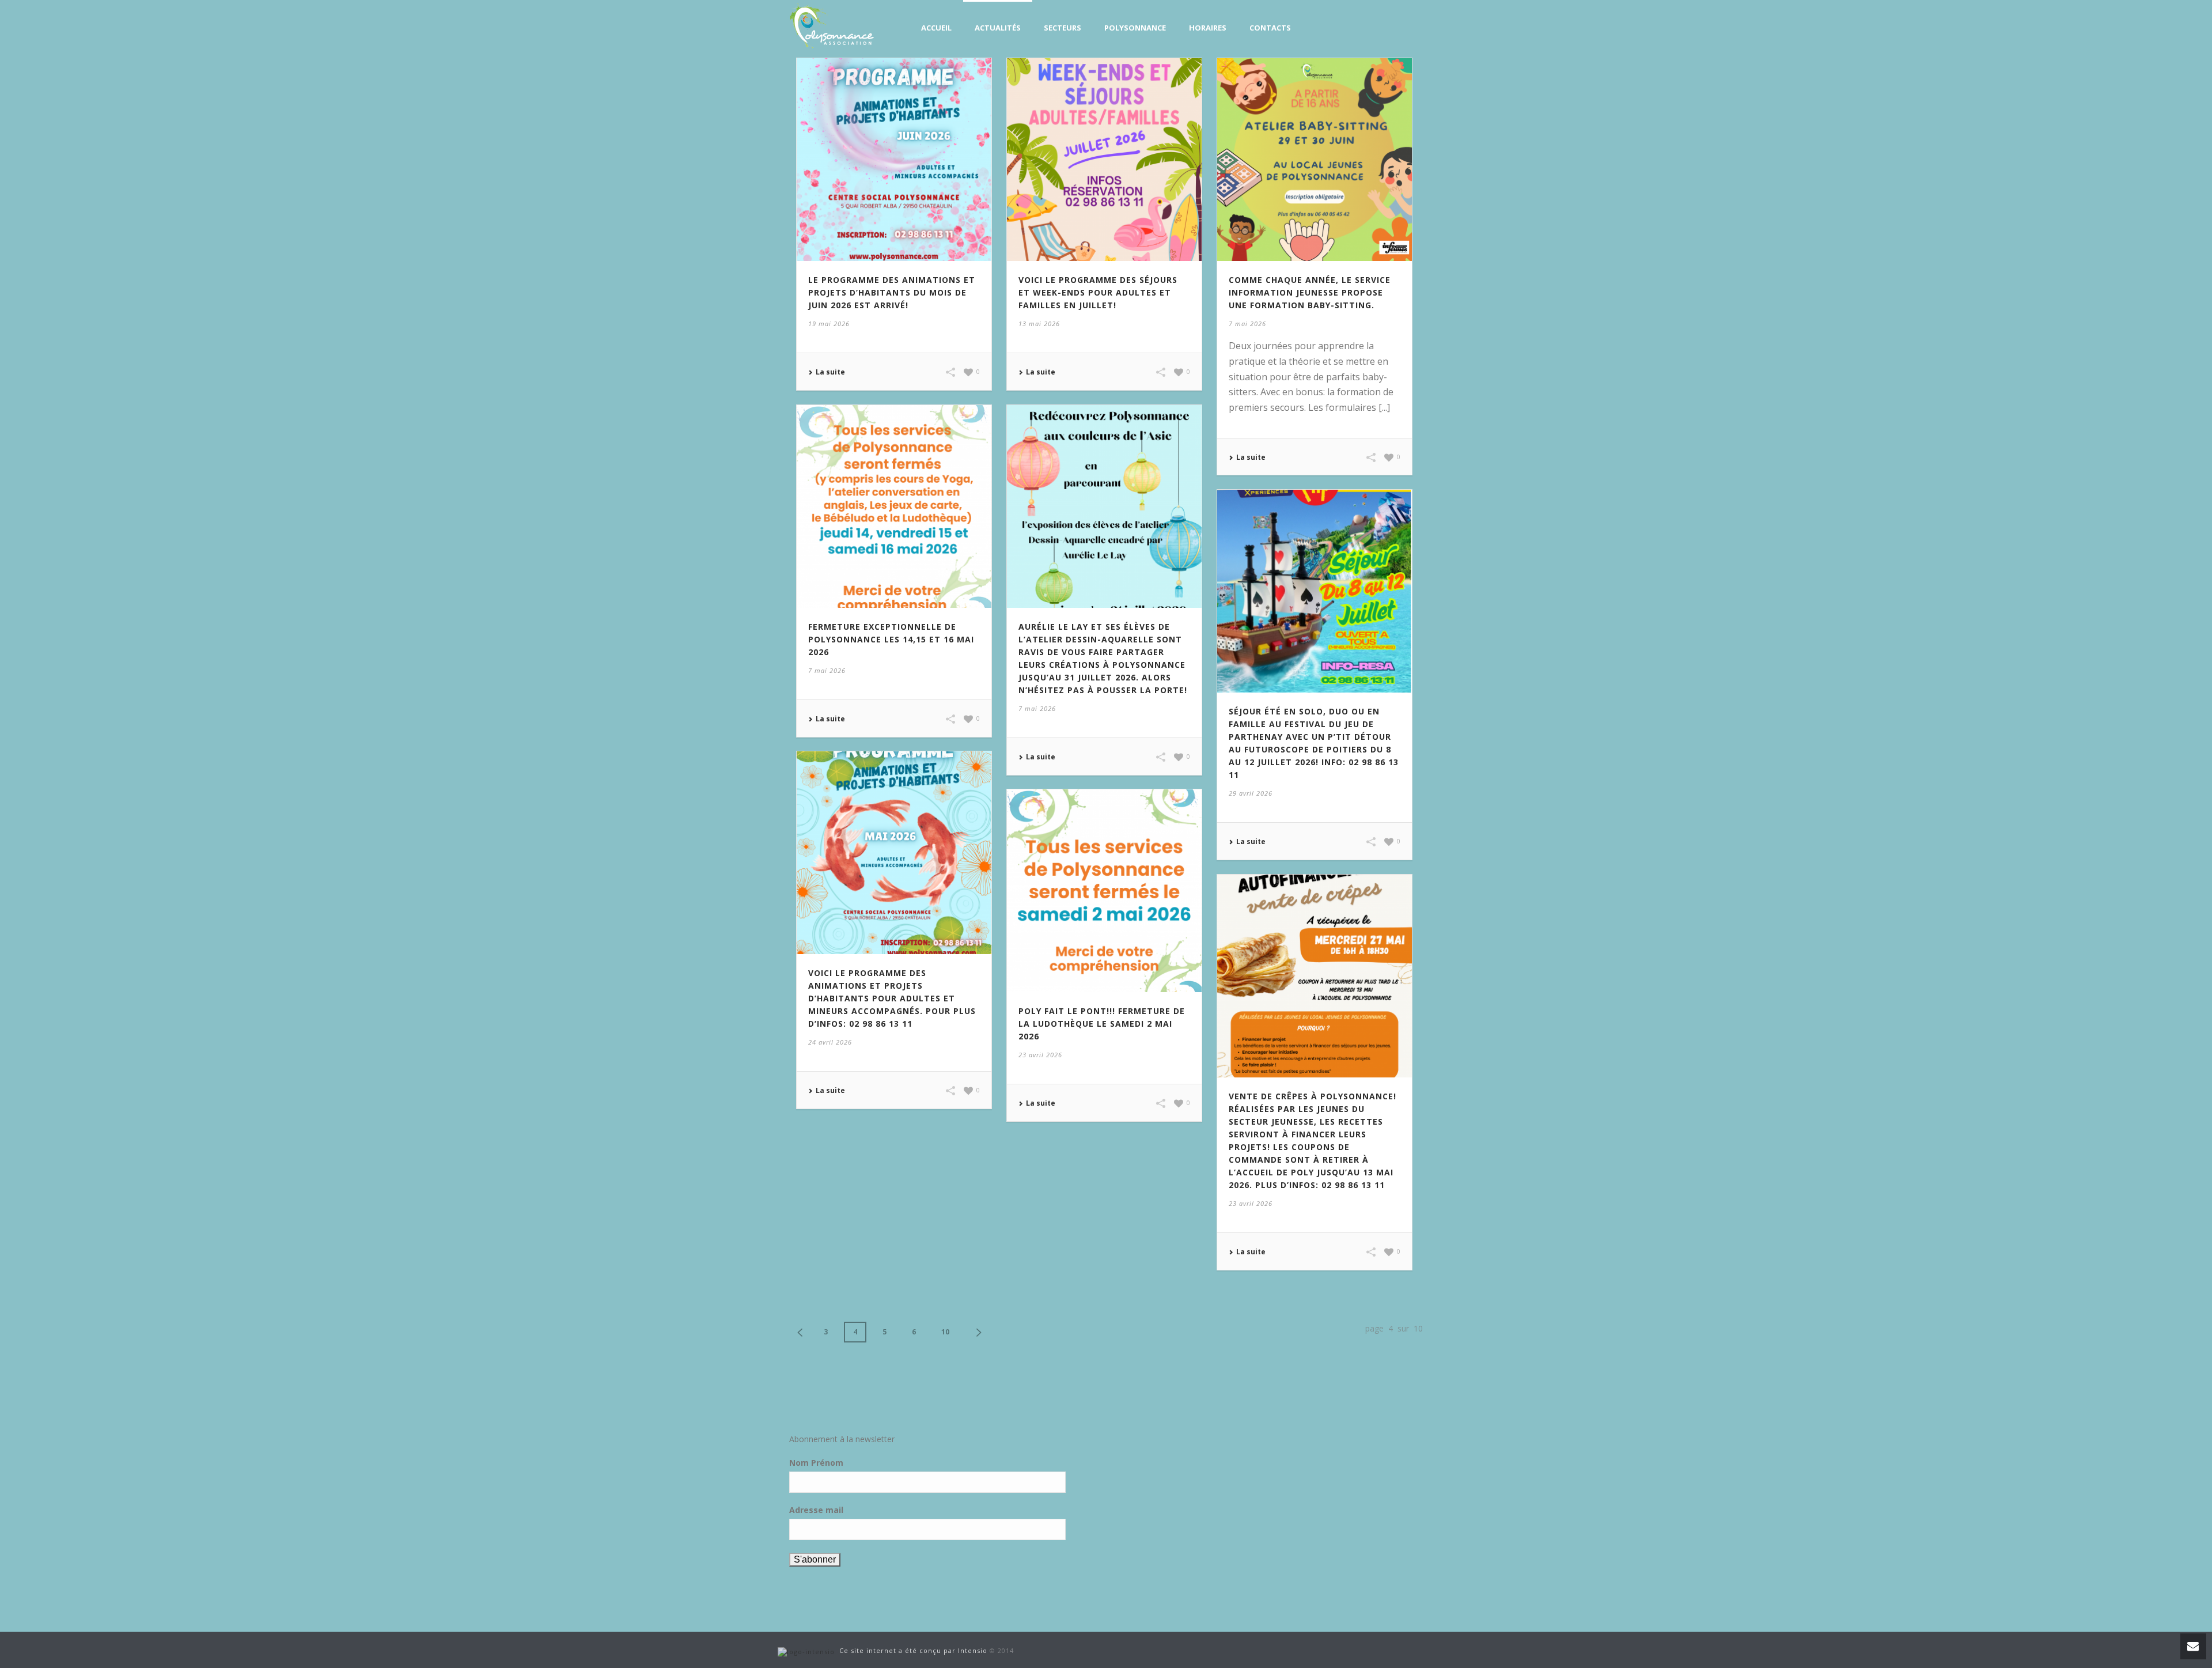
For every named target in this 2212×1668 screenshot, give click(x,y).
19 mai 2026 (829, 324)
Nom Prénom (816, 1463)
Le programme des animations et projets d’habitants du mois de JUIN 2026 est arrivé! (892, 292)
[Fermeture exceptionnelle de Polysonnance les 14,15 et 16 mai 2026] (894, 506)
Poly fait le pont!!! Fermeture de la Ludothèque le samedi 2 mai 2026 (1102, 1024)
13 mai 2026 (1039, 324)
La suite (830, 372)
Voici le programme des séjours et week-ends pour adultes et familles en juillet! (1098, 292)
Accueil (936, 28)
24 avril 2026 (830, 1042)
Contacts (1270, 28)
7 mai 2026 (1247, 324)
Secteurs (1063, 28)
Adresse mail (816, 1510)
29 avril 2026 (1251, 793)
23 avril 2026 (1040, 1055)
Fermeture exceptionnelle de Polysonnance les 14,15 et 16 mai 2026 (891, 639)
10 (945, 1332)
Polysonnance (1135, 28)
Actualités (998, 28)
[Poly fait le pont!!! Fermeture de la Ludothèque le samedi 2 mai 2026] (1104, 890)
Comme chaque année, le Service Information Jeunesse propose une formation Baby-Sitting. (1310, 292)
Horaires (1208, 28)
